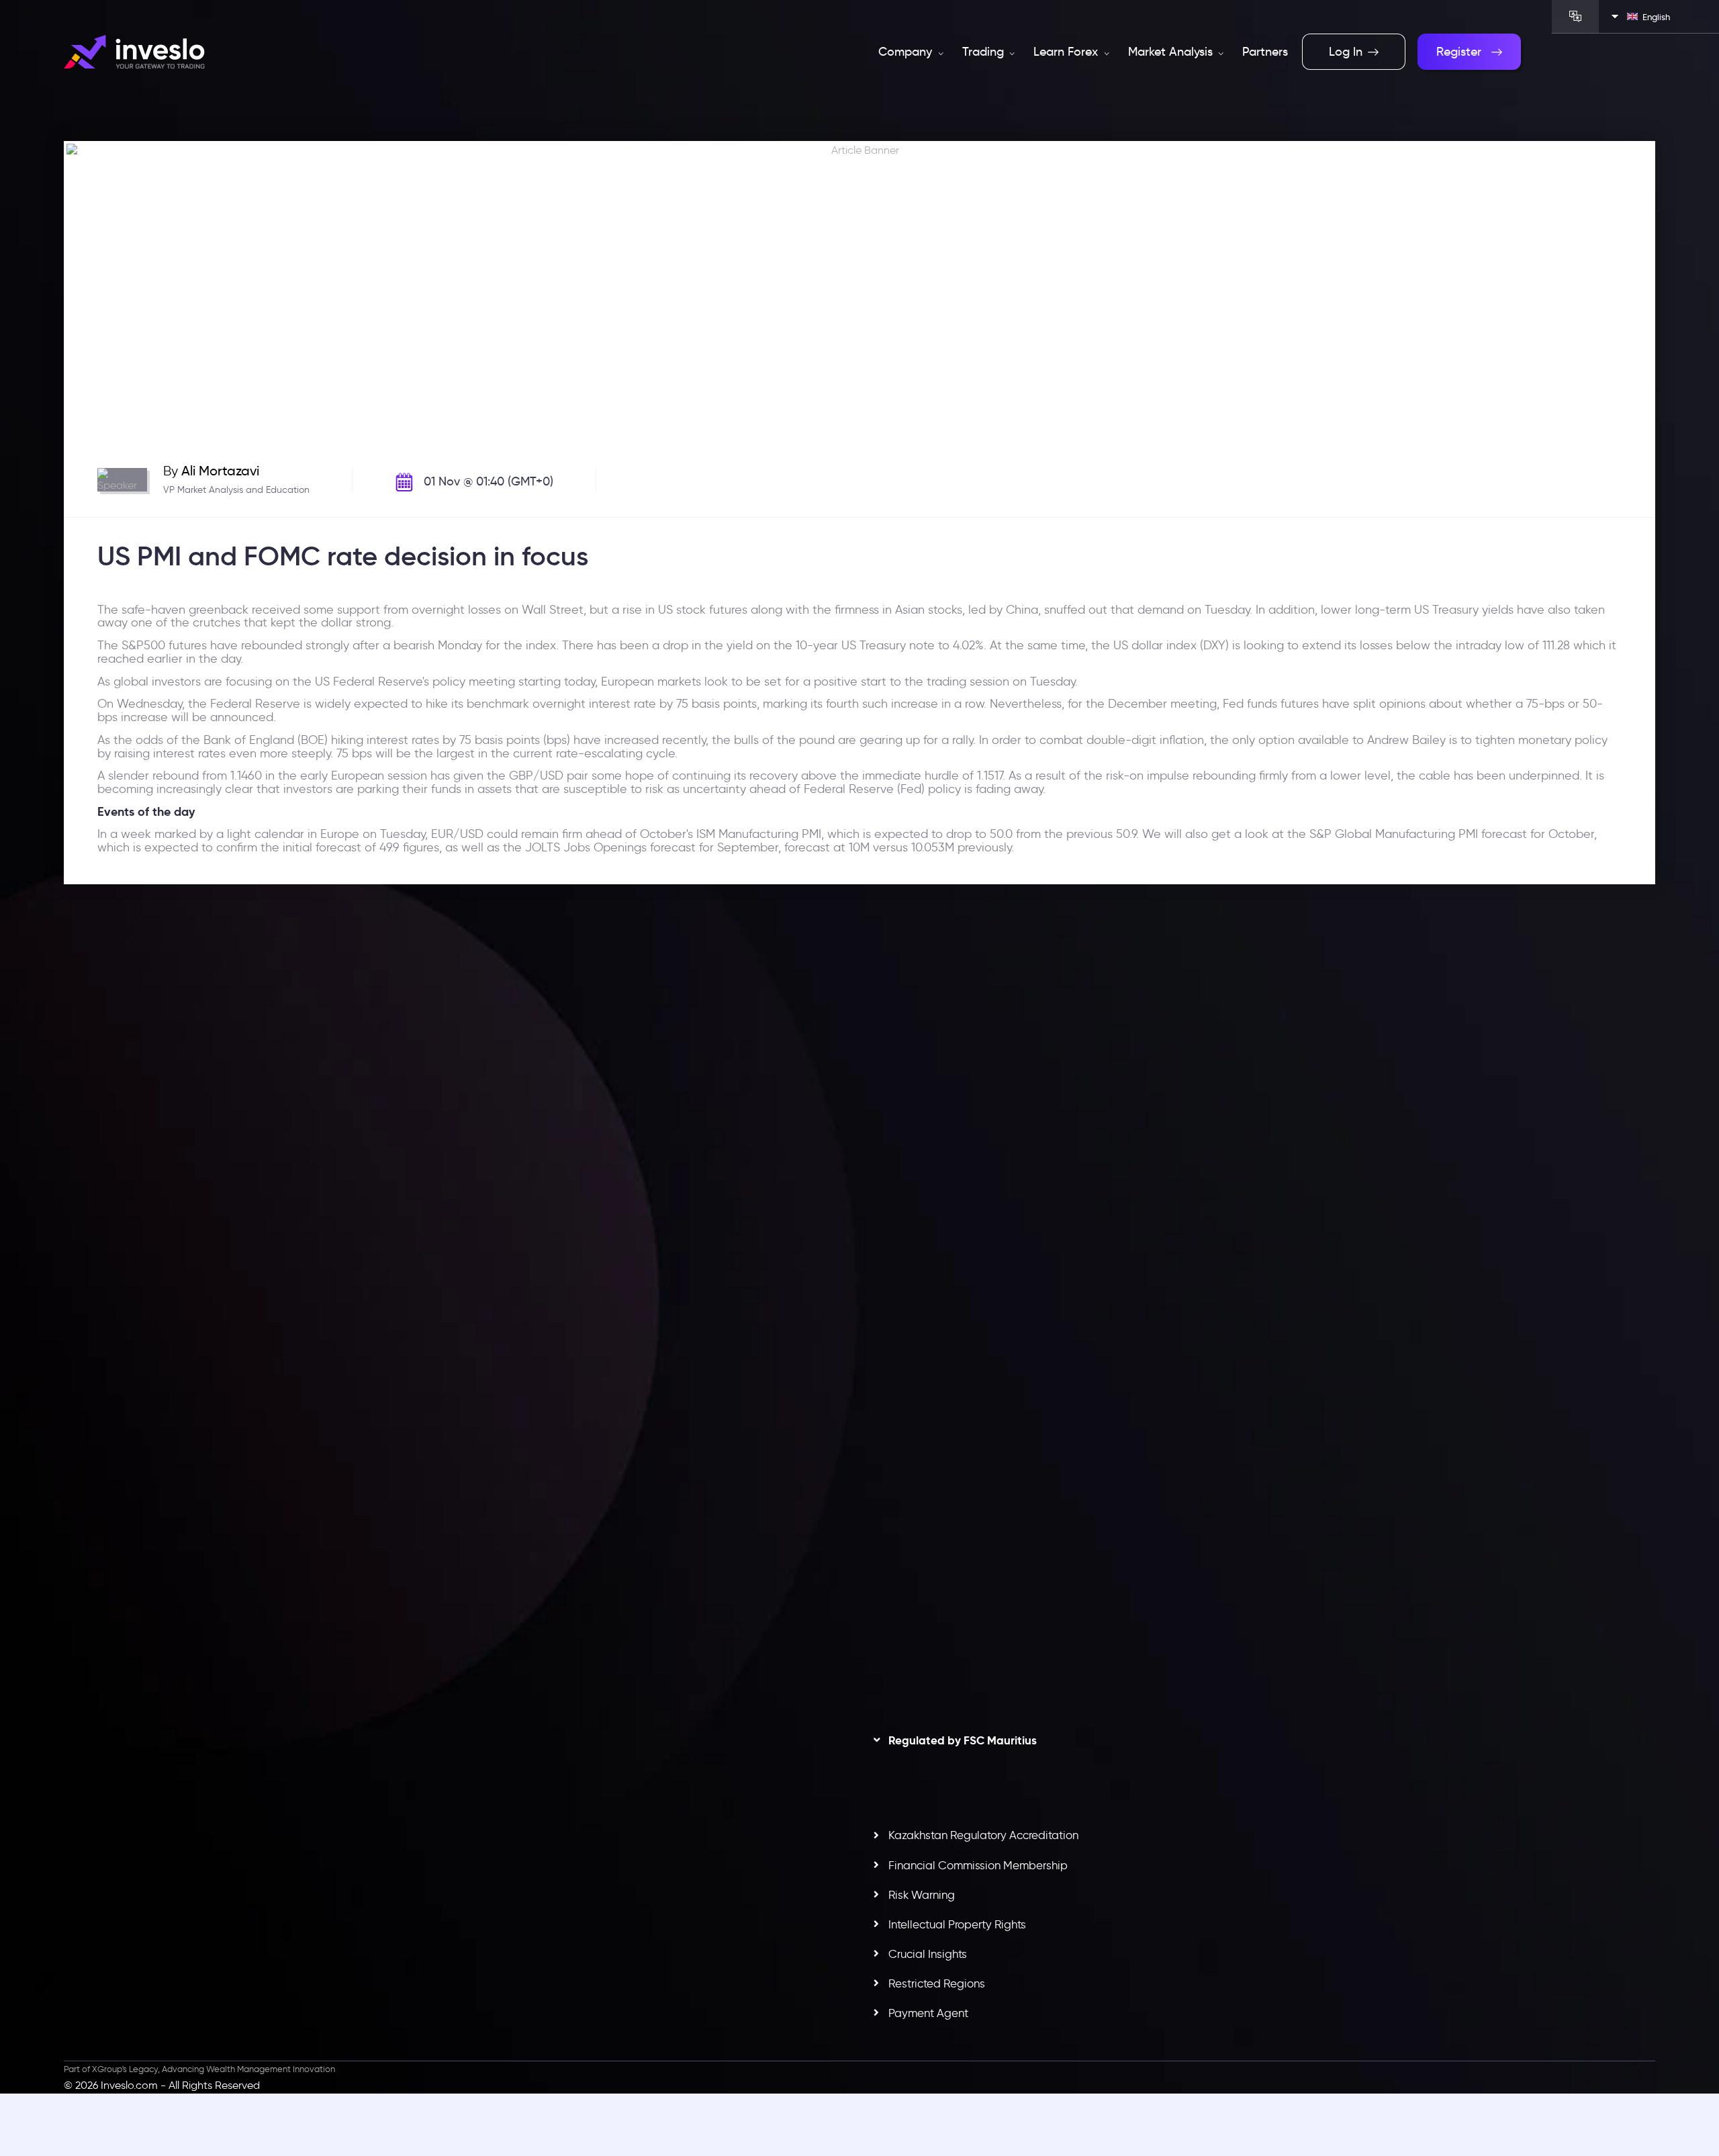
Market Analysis (1172, 52)
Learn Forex (1067, 52)
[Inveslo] (134, 52)
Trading (985, 52)
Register (1459, 52)
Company (907, 52)
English (1656, 17)
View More (472, 1264)
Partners (1265, 52)
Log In (1346, 52)
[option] (457, 1197)
